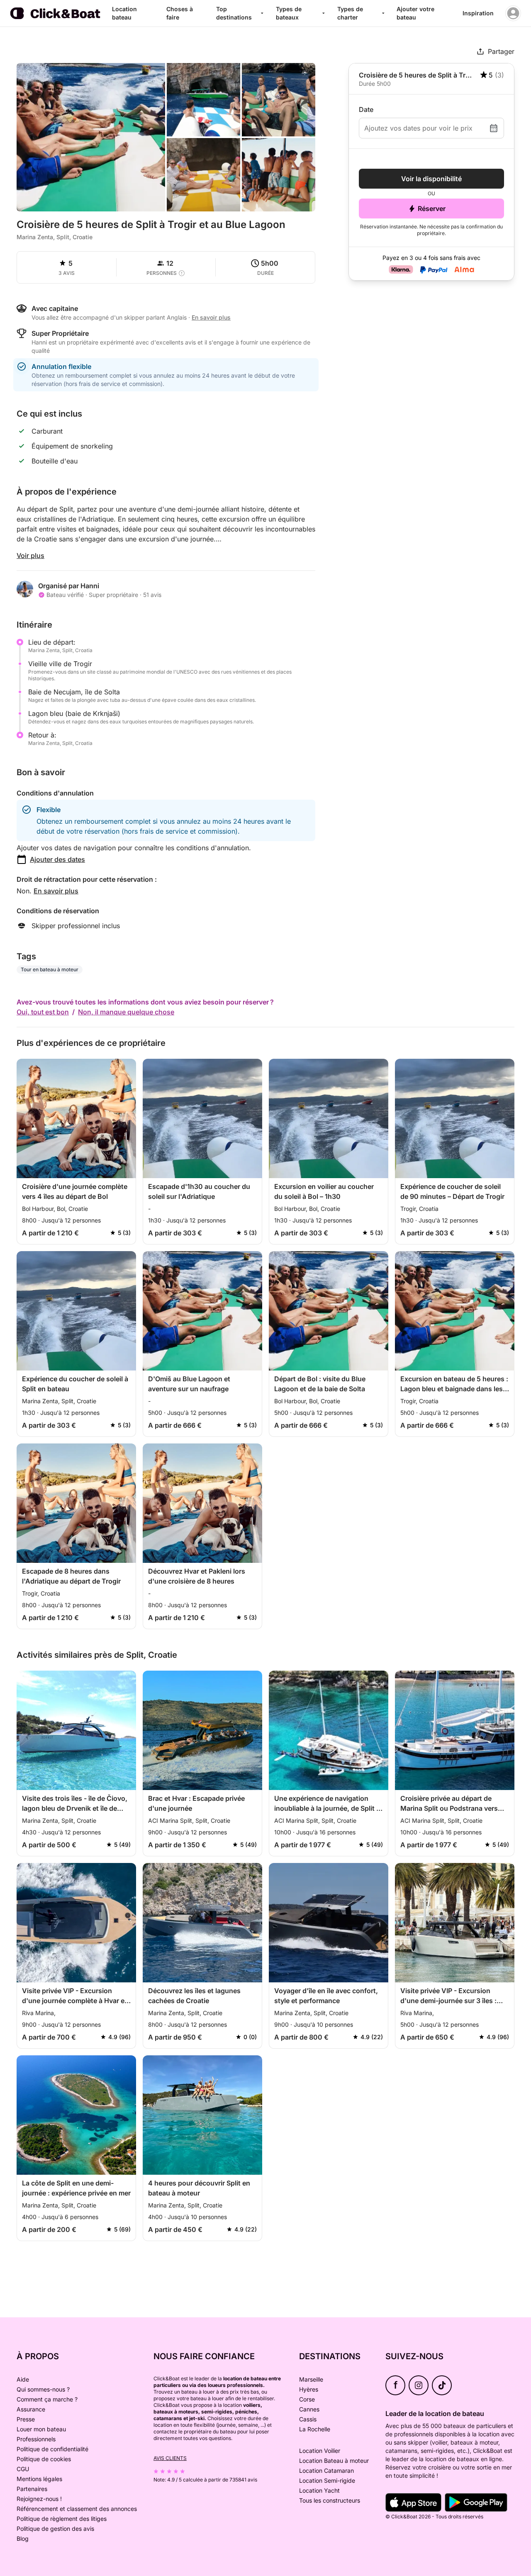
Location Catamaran (326, 2470)
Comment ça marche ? (47, 2399)
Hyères (309, 2389)
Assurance (31, 2409)
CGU (23, 2469)
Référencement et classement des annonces (77, 2509)
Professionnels (36, 2439)
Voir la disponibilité (431, 179)
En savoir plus (56, 891)
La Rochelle (315, 2429)
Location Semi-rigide (327, 2480)
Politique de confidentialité (52, 2449)
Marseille (311, 2379)
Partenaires (32, 2489)
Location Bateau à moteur (334, 2461)
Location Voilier (320, 2451)
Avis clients (170, 2458)
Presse (26, 2419)
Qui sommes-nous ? (43, 2389)
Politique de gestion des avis (55, 2529)
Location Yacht (319, 2490)
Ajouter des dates (57, 859)
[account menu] (513, 13)
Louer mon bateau (41, 2429)
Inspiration (478, 13)
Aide (23, 2379)
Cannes (309, 2409)
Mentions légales (39, 2479)
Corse (307, 2399)
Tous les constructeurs (330, 2500)
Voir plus (30, 555)
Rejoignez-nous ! (39, 2499)
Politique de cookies (44, 2459)
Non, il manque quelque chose (126, 1012)
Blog (23, 2538)
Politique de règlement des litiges (62, 2519)
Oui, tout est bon (43, 1012)
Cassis (308, 2419)
